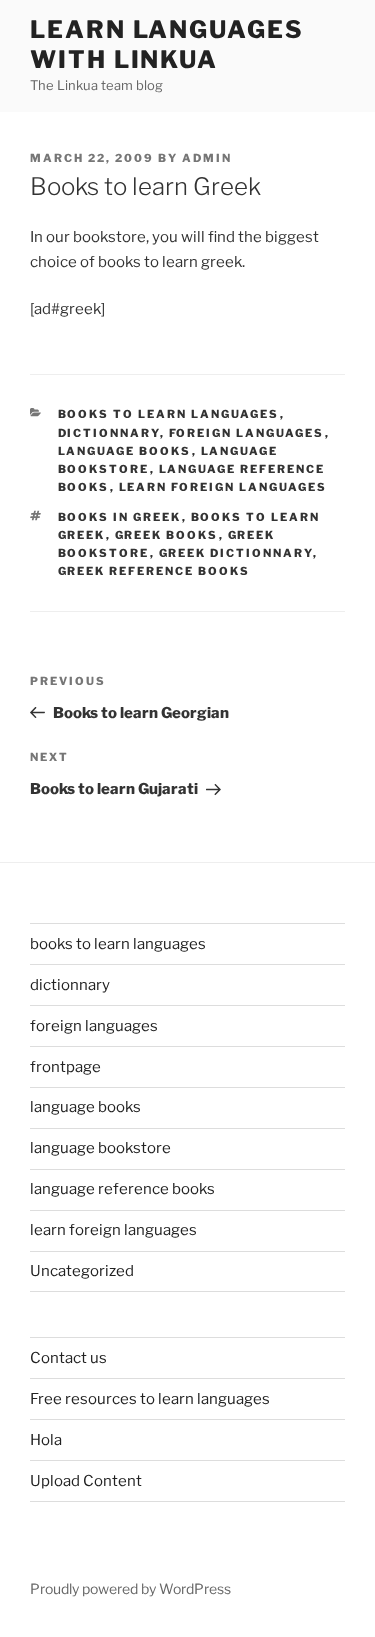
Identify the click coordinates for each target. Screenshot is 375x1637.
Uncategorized (82, 1271)
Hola (46, 1440)
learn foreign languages (223, 487)
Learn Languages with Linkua (167, 44)
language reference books (122, 1189)
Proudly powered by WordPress (130, 1588)
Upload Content (86, 1481)
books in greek (120, 517)
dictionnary (109, 433)
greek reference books (154, 571)
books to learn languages (169, 414)
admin (207, 158)
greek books (167, 535)
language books (125, 451)
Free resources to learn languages (150, 1399)
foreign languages (247, 433)
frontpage (65, 1067)
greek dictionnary (236, 553)
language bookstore (100, 1148)
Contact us (68, 1358)
